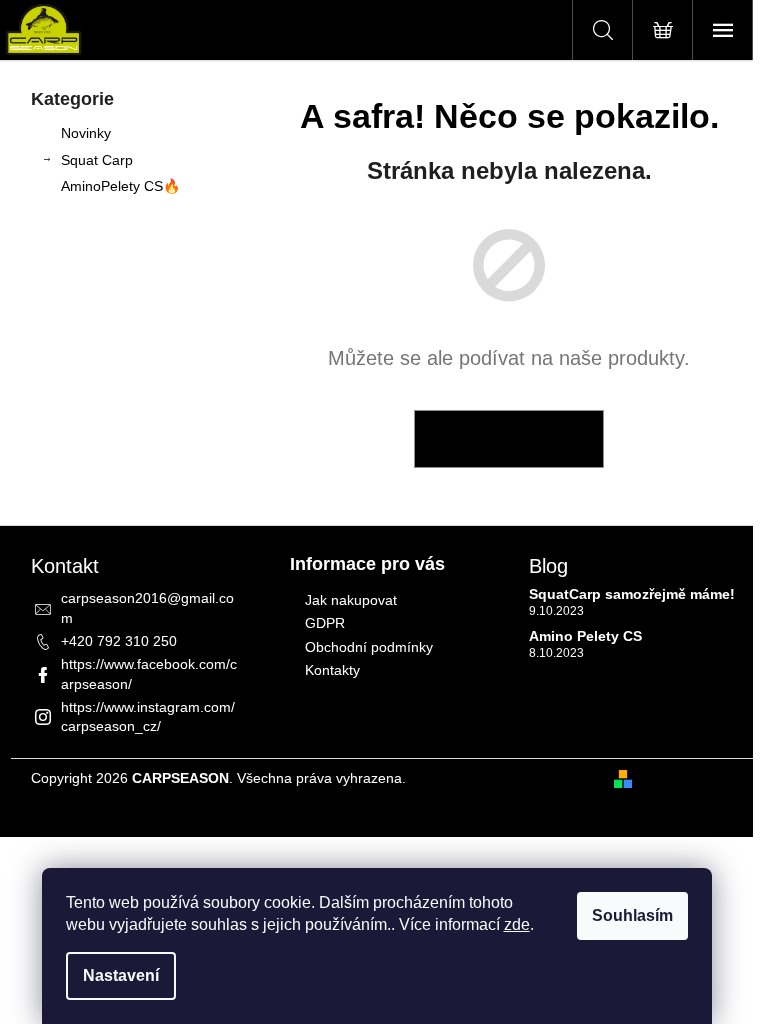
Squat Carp (97, 160)
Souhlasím (632, 915)
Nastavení (121, 975)
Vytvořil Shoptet (689, 778)
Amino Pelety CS (585, 636)
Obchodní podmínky (369, 647)
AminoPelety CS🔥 (120, 186)
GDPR (325, 623)
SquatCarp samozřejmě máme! (632, 594)
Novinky (86, 133)
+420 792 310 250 (119, 641)
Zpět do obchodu (509, 439)
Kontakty (332, 670)
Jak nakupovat (351, 600)
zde (517, 924)
